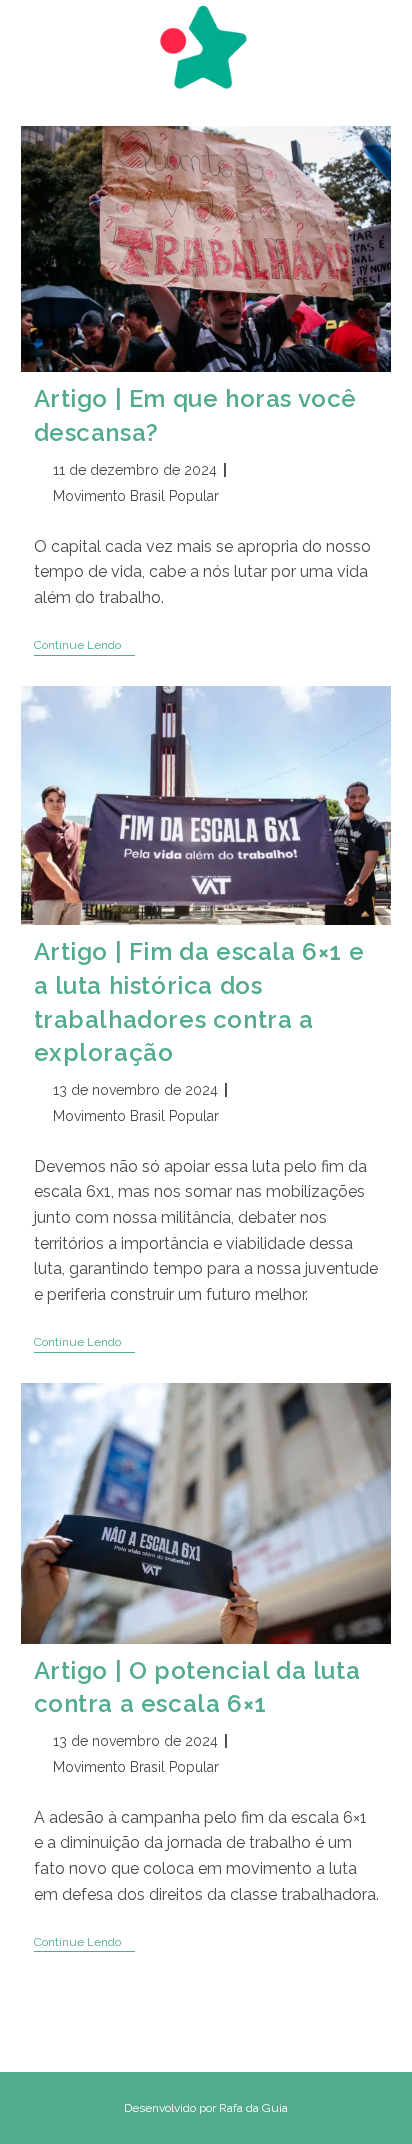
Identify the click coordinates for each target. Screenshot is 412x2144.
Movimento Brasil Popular (136, 496)
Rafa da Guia (253, 2108)
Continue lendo (84, 646)
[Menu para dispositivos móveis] (30, 37)
